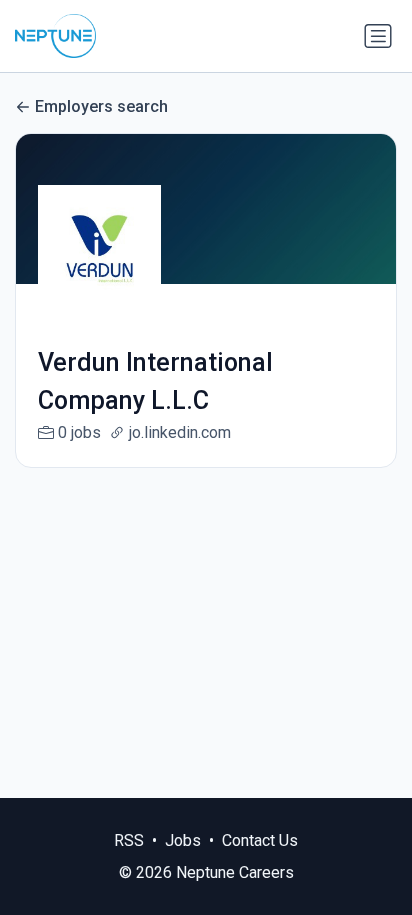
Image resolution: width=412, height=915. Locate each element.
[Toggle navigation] (378, 36)
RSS (129, 840)
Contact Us (260, 840)
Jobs (183, 840)
